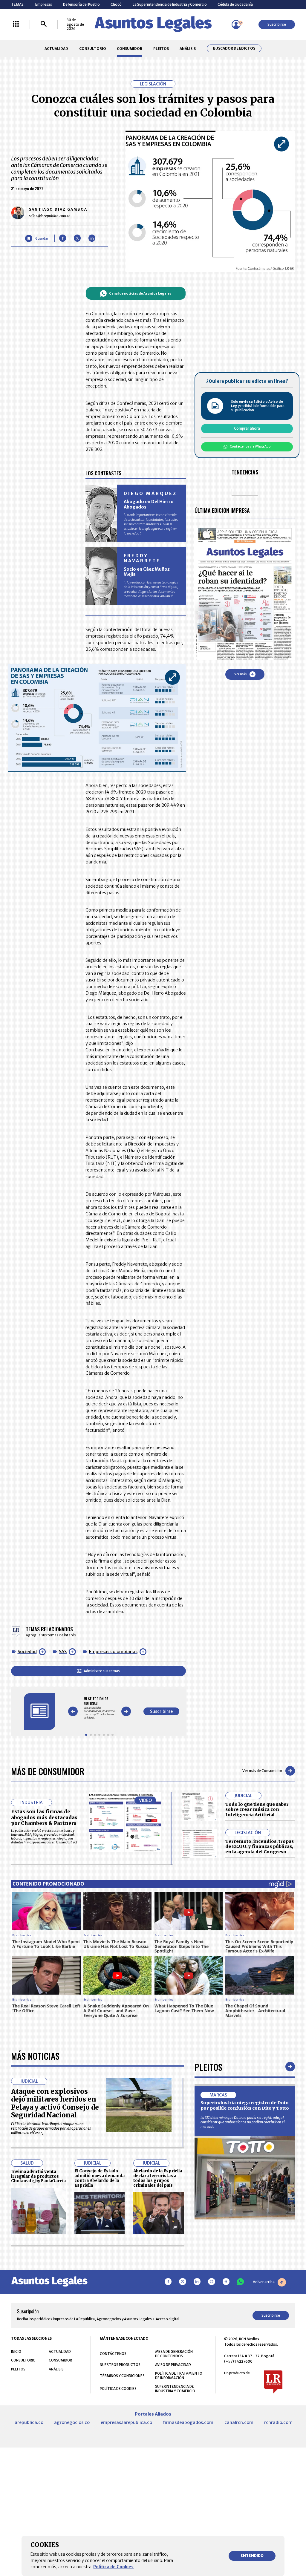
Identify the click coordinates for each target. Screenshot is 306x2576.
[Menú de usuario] (236, 24)
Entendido (252, 2556)
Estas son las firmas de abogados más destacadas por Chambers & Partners (44, 1817)
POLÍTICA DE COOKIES (118, 2389)
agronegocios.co (72, 2422)
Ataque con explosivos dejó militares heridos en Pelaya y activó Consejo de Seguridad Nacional (55, 2103)
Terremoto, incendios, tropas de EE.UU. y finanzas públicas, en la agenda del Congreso (260, 1847)
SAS (63, 1652)
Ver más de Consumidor (262, 1771)
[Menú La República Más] (16, 24)
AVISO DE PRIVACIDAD (173, 2365)
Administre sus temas (102, 1671)
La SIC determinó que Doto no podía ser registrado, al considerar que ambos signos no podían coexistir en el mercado (242, 2122)
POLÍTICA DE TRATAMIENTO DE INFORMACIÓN (179, 2376)
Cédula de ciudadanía (235, 4)
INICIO (16, 2351)
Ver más (240, 674)
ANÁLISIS (188, 49)
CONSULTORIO (93, 49)
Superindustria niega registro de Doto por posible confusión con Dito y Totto (245, 2105)
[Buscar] (44, 24)
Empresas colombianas (113, 1652)
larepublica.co (28, 2422)
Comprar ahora (247, 428)
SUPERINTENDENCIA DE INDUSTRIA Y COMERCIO (175, 2389)
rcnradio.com (278, 2422)
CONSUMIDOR (130, 49)
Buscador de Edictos (234, 48)
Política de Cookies (113, 2567)
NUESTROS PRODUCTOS (120, 2365)
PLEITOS (161, 49)
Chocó (116, 4)
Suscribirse (277, 24)
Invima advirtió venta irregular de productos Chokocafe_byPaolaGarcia (38, 2176)
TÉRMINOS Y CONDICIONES (122, 2376)
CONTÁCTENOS (113, 2354)
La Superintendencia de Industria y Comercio (170, 4)
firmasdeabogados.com (188, 2422)
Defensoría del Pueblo (81, 4)
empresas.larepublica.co (126, 2422)
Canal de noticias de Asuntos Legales (140, 293)
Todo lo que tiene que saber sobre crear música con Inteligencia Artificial (257, 1810)
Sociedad (27, 1652)
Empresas (44, 4)
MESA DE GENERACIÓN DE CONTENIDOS (174, 2354)
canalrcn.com (239, 2422)
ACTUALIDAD (56, 49)
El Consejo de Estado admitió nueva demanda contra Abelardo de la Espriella (100, 2178)
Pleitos (208, 2067)
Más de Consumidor (48, 1771)
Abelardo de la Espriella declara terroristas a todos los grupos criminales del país (158, 2178)
